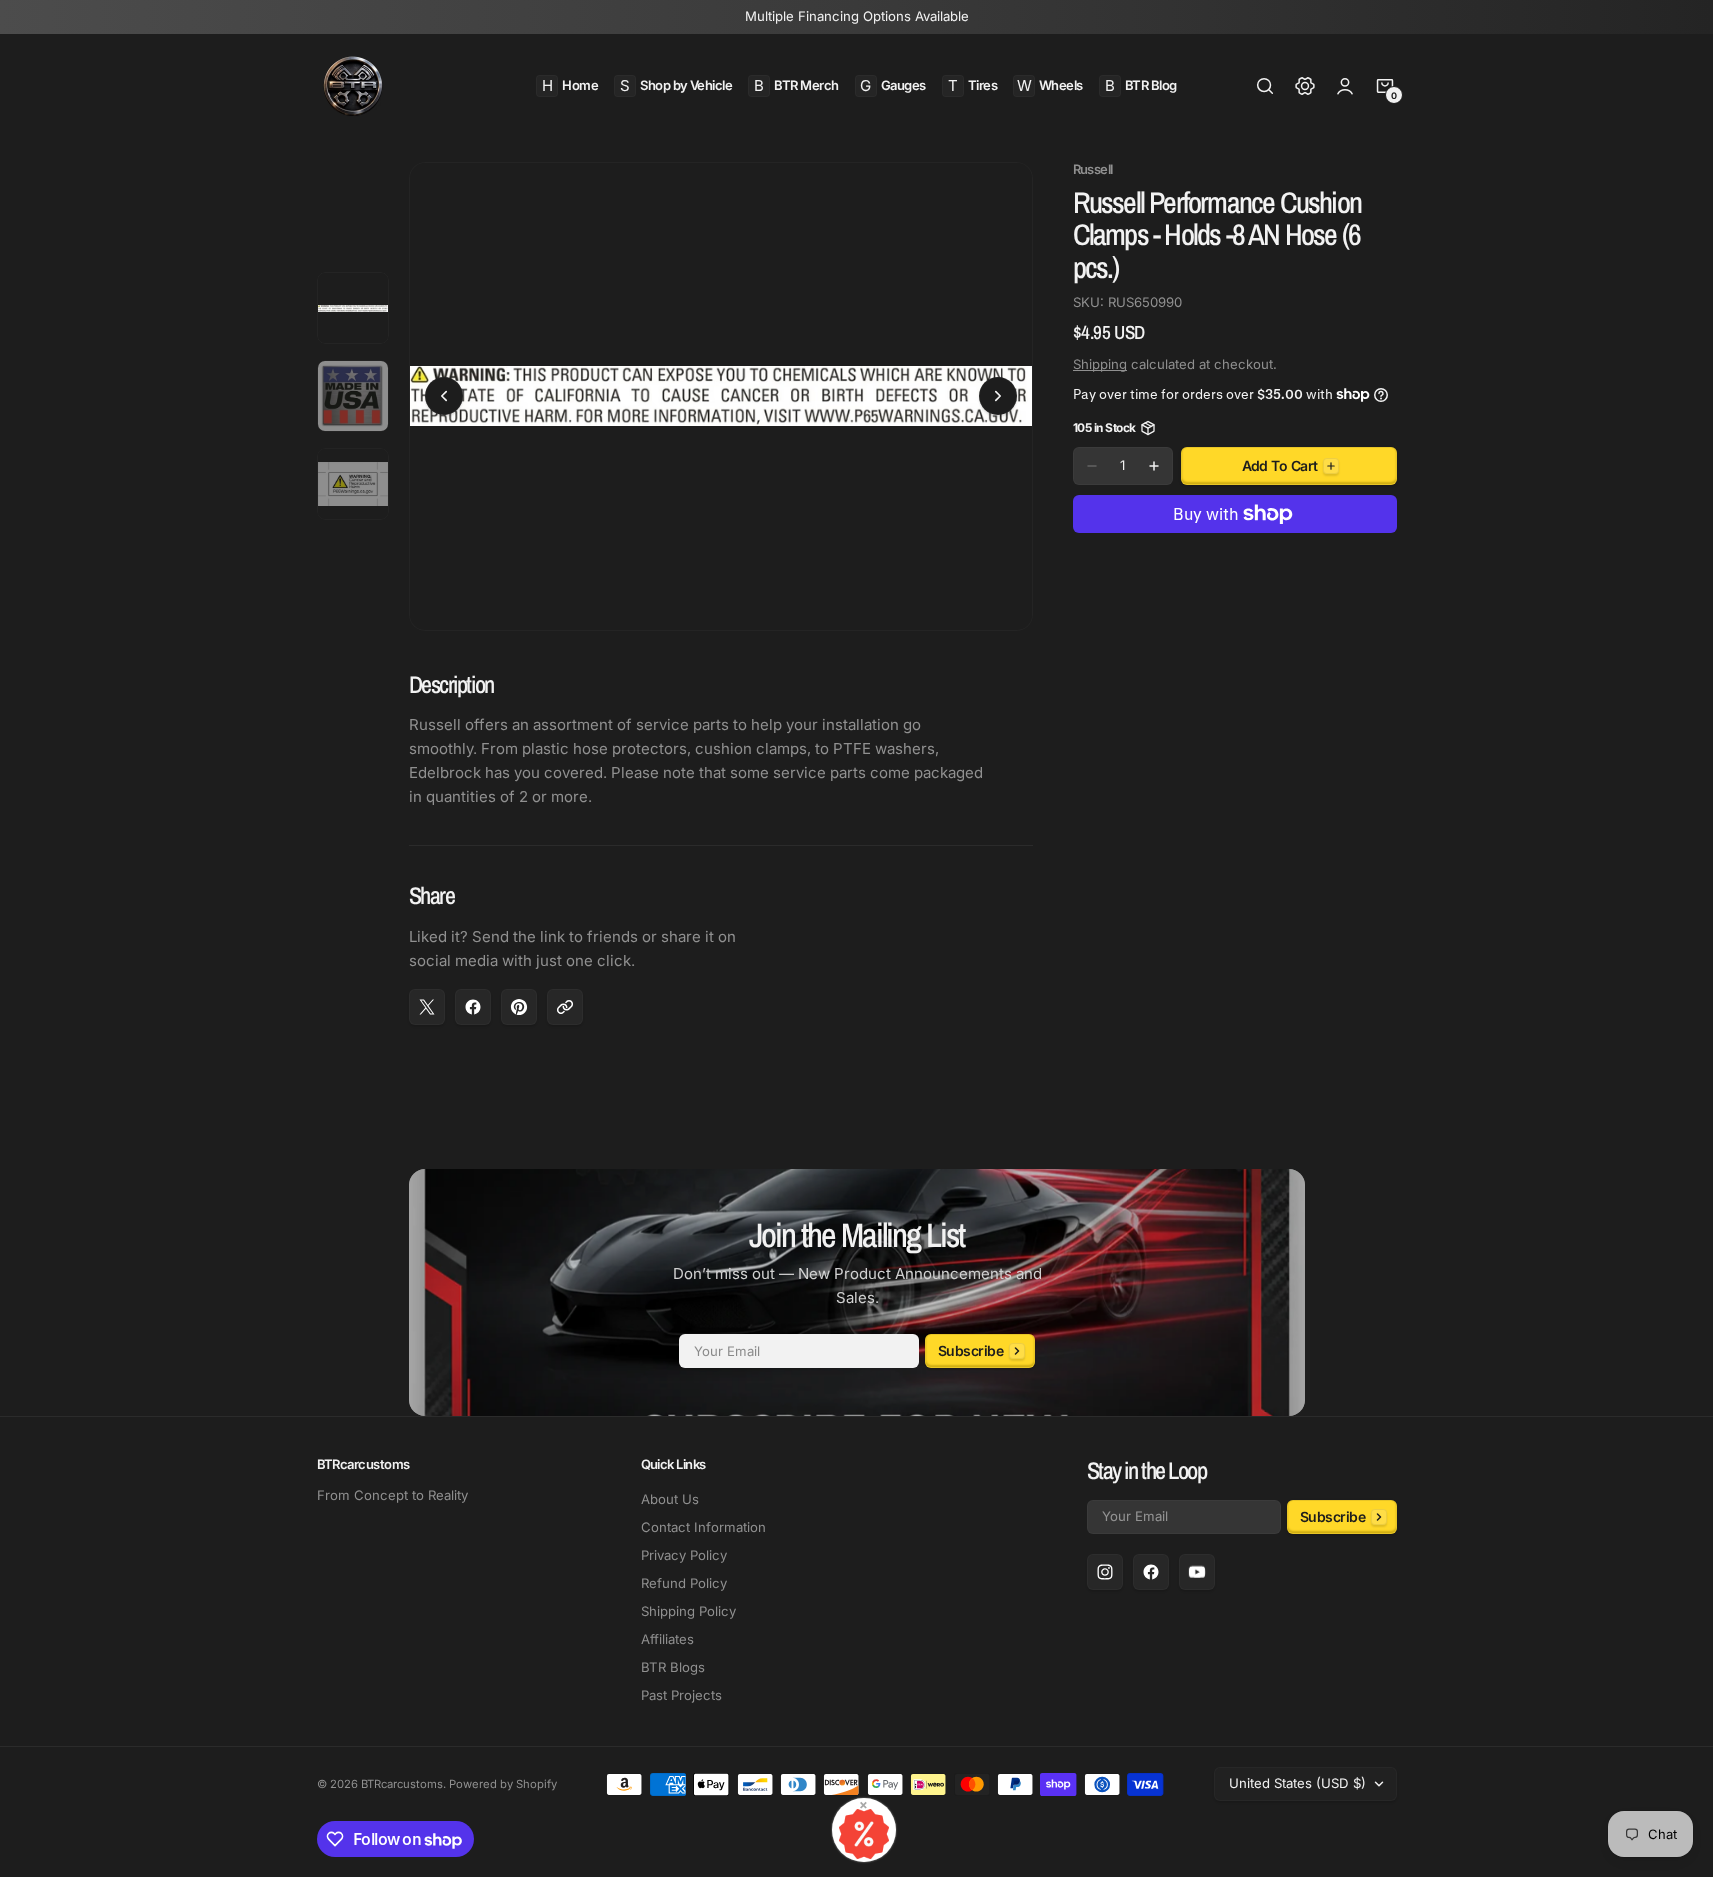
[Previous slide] (444, 396)
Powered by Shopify (503, 1784)
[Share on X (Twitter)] (427, 1007)
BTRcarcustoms (402, 1784)
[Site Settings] (1305, 86)
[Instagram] (1105, 1572)
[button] (1265, 86)
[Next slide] (998, 396)
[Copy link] (565, 1007)
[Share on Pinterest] (519, 1007)
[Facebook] (1151, 1572)
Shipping (1100, 364)
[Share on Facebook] (473, 1007)
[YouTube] (1197, 1572)
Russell (1093, 169)
